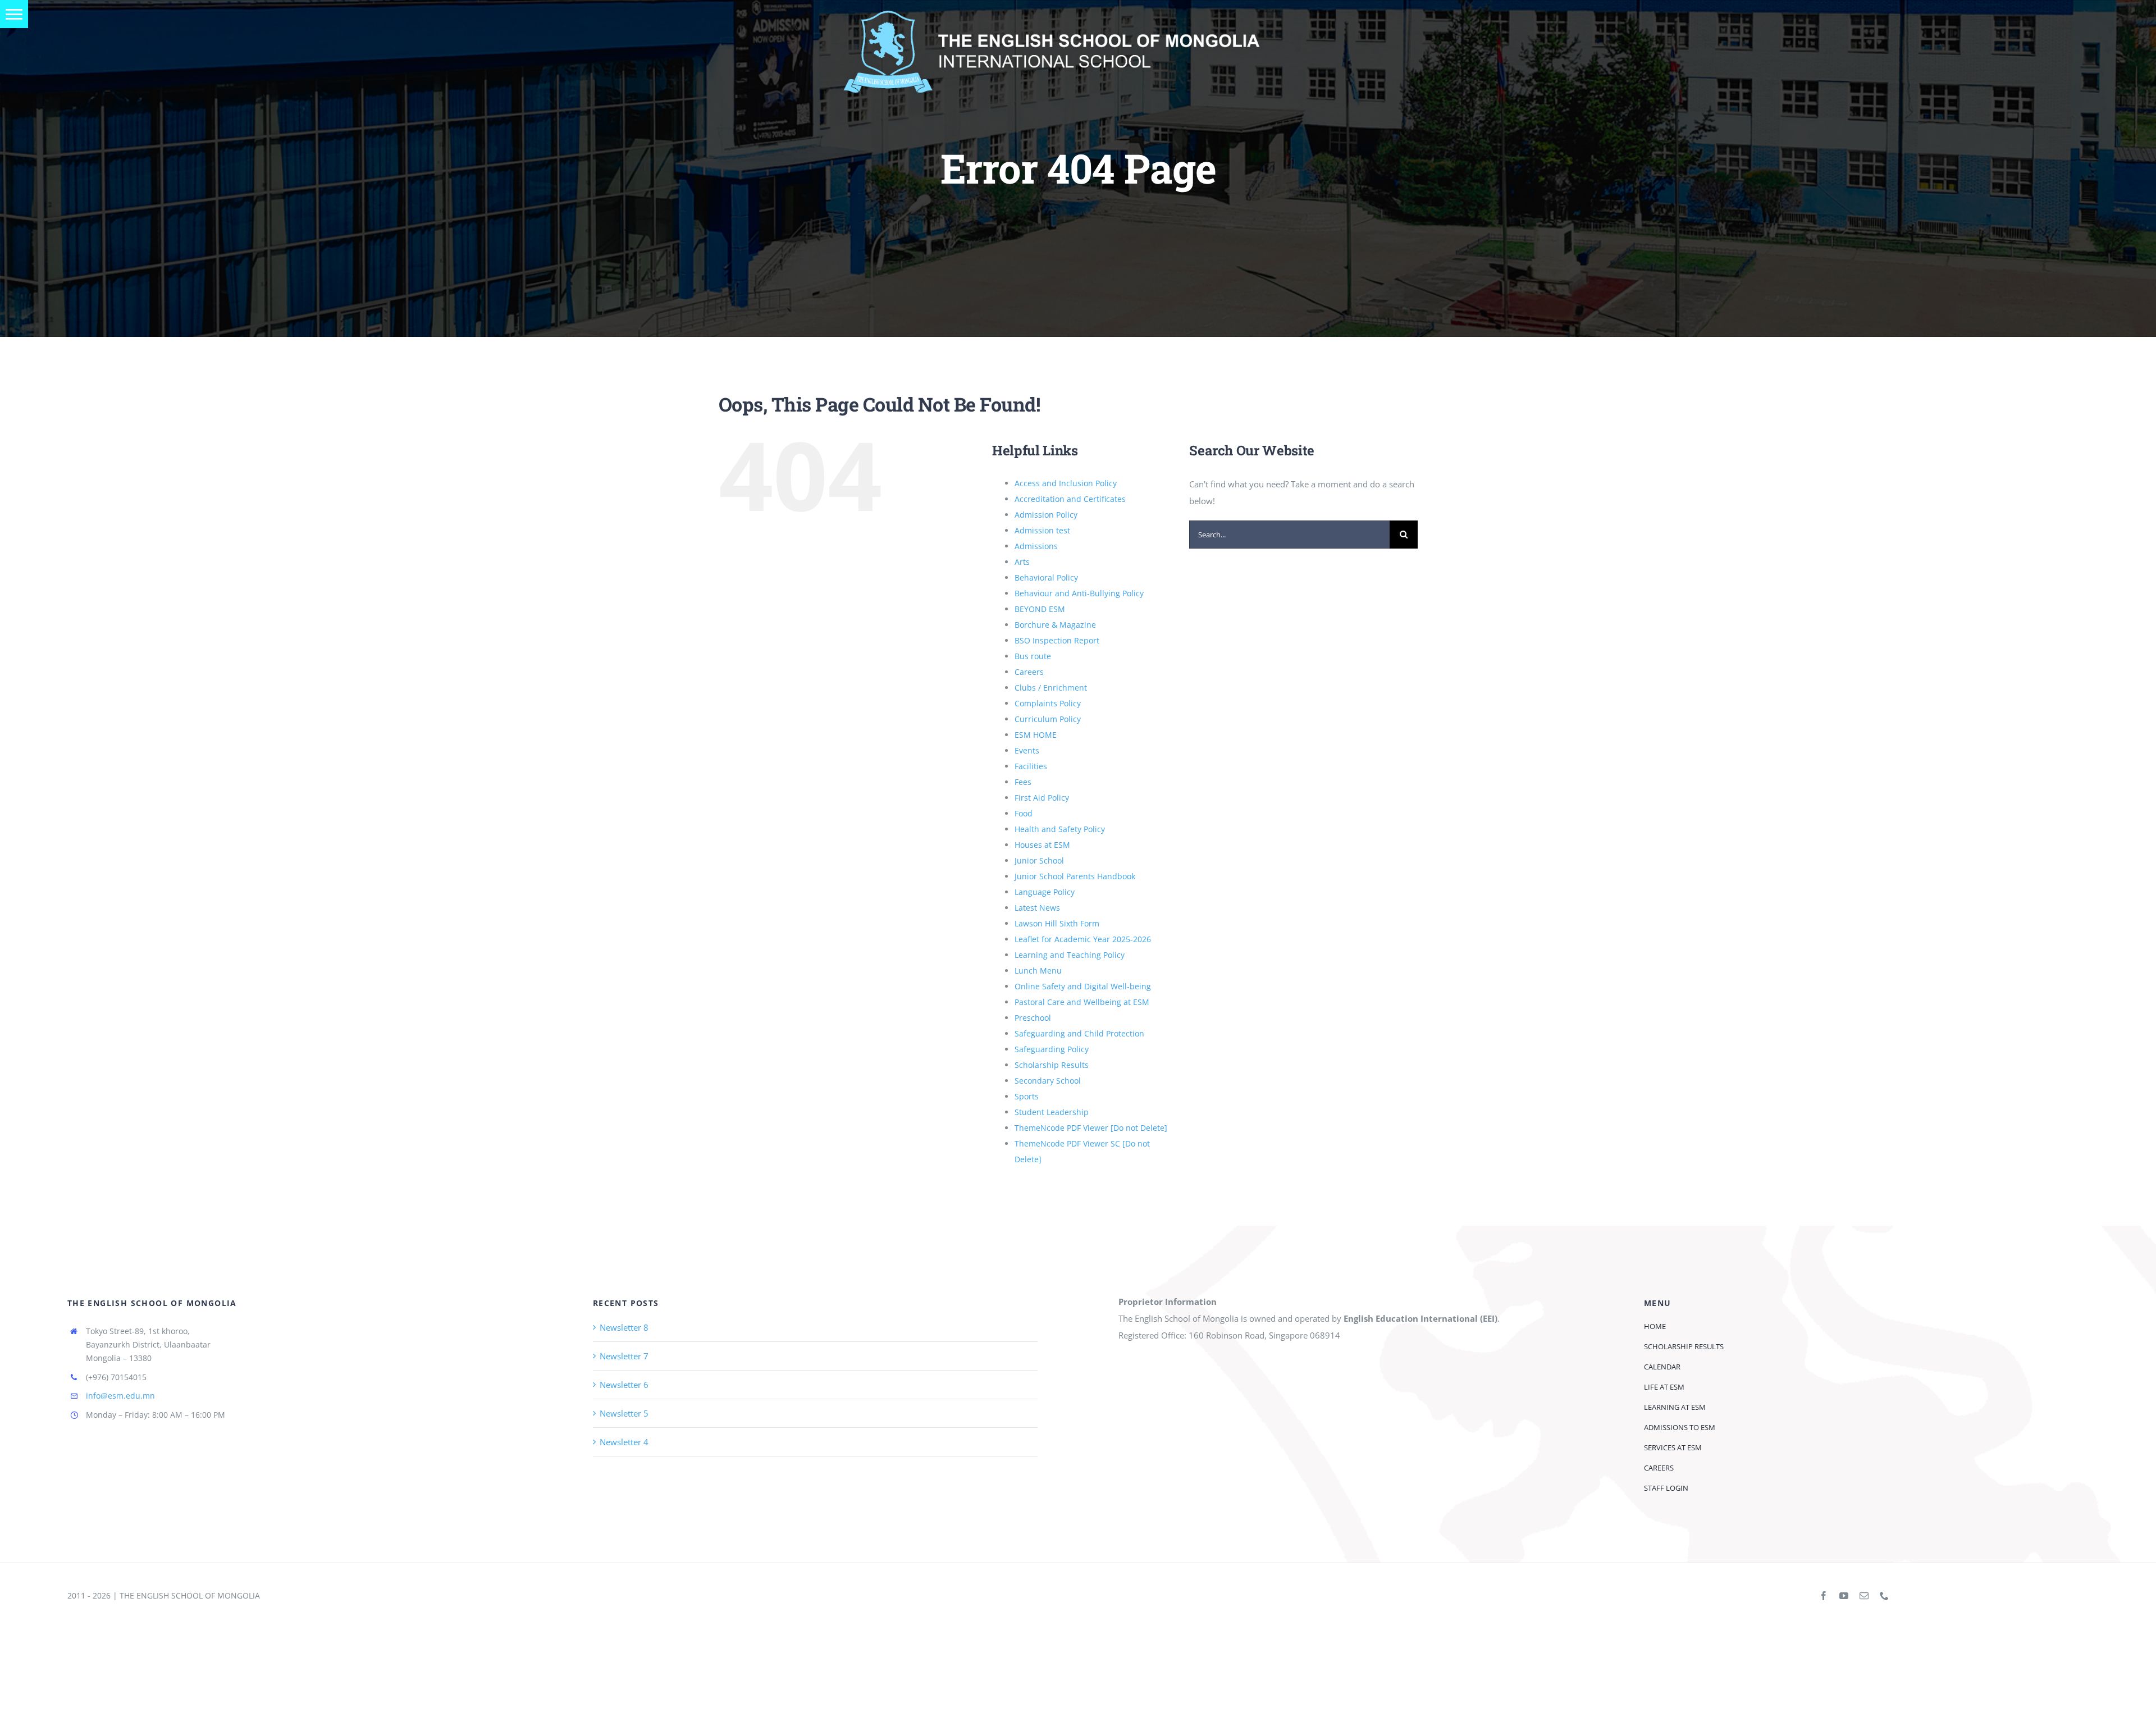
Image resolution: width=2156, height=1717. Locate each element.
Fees (1023, 782)
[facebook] (1824, 1596)
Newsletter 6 (624, 1385)
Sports (1027, 1096)
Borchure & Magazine (1055, 625)
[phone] (1884, 1596)
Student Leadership (1052, 1112)
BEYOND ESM (1040, 609)
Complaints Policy (1048, 703)
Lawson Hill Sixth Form (1057, 923)
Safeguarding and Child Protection (1079, 1033)
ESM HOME (1036, 735)
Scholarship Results (1052, 1065)
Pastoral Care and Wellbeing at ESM (1082, 1002)
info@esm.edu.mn (120, 1396)
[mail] (1864, 1596)
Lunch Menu (1038, 971)
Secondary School (1048, 1081)
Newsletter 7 (624, 1356)
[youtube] (1844, 1596)
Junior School (1039, 860)
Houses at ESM (1042, 845)
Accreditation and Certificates (1070, 499)
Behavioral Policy (1046, 577)
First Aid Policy (1042, 798)
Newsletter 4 (624, 1442)
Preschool (1033, 1018)
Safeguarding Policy (1052, 1049)
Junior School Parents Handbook (1075, 876)
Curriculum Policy (1048, 719)
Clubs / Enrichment (1051, 688)
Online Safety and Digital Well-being (1083, 986)
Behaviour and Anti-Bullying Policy (1079, 593)
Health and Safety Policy (1060, 829)
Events (1027, 750)
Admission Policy (1046, 515)
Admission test (1042, 530)
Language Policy (1045, 892)
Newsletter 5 (624, 1413)
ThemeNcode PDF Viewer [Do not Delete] (1091, 1128)
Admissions (1036, 546)
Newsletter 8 (624, 1327)
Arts (1022, 562)
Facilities (1031, 766)
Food (1024, 813)
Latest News (1037, 908)
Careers (1029, 672)
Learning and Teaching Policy (1070, 955)
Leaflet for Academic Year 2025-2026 (1083, 939)
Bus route (1033, 656)
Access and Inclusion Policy (1066, 483)
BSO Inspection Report (1057, 640)
